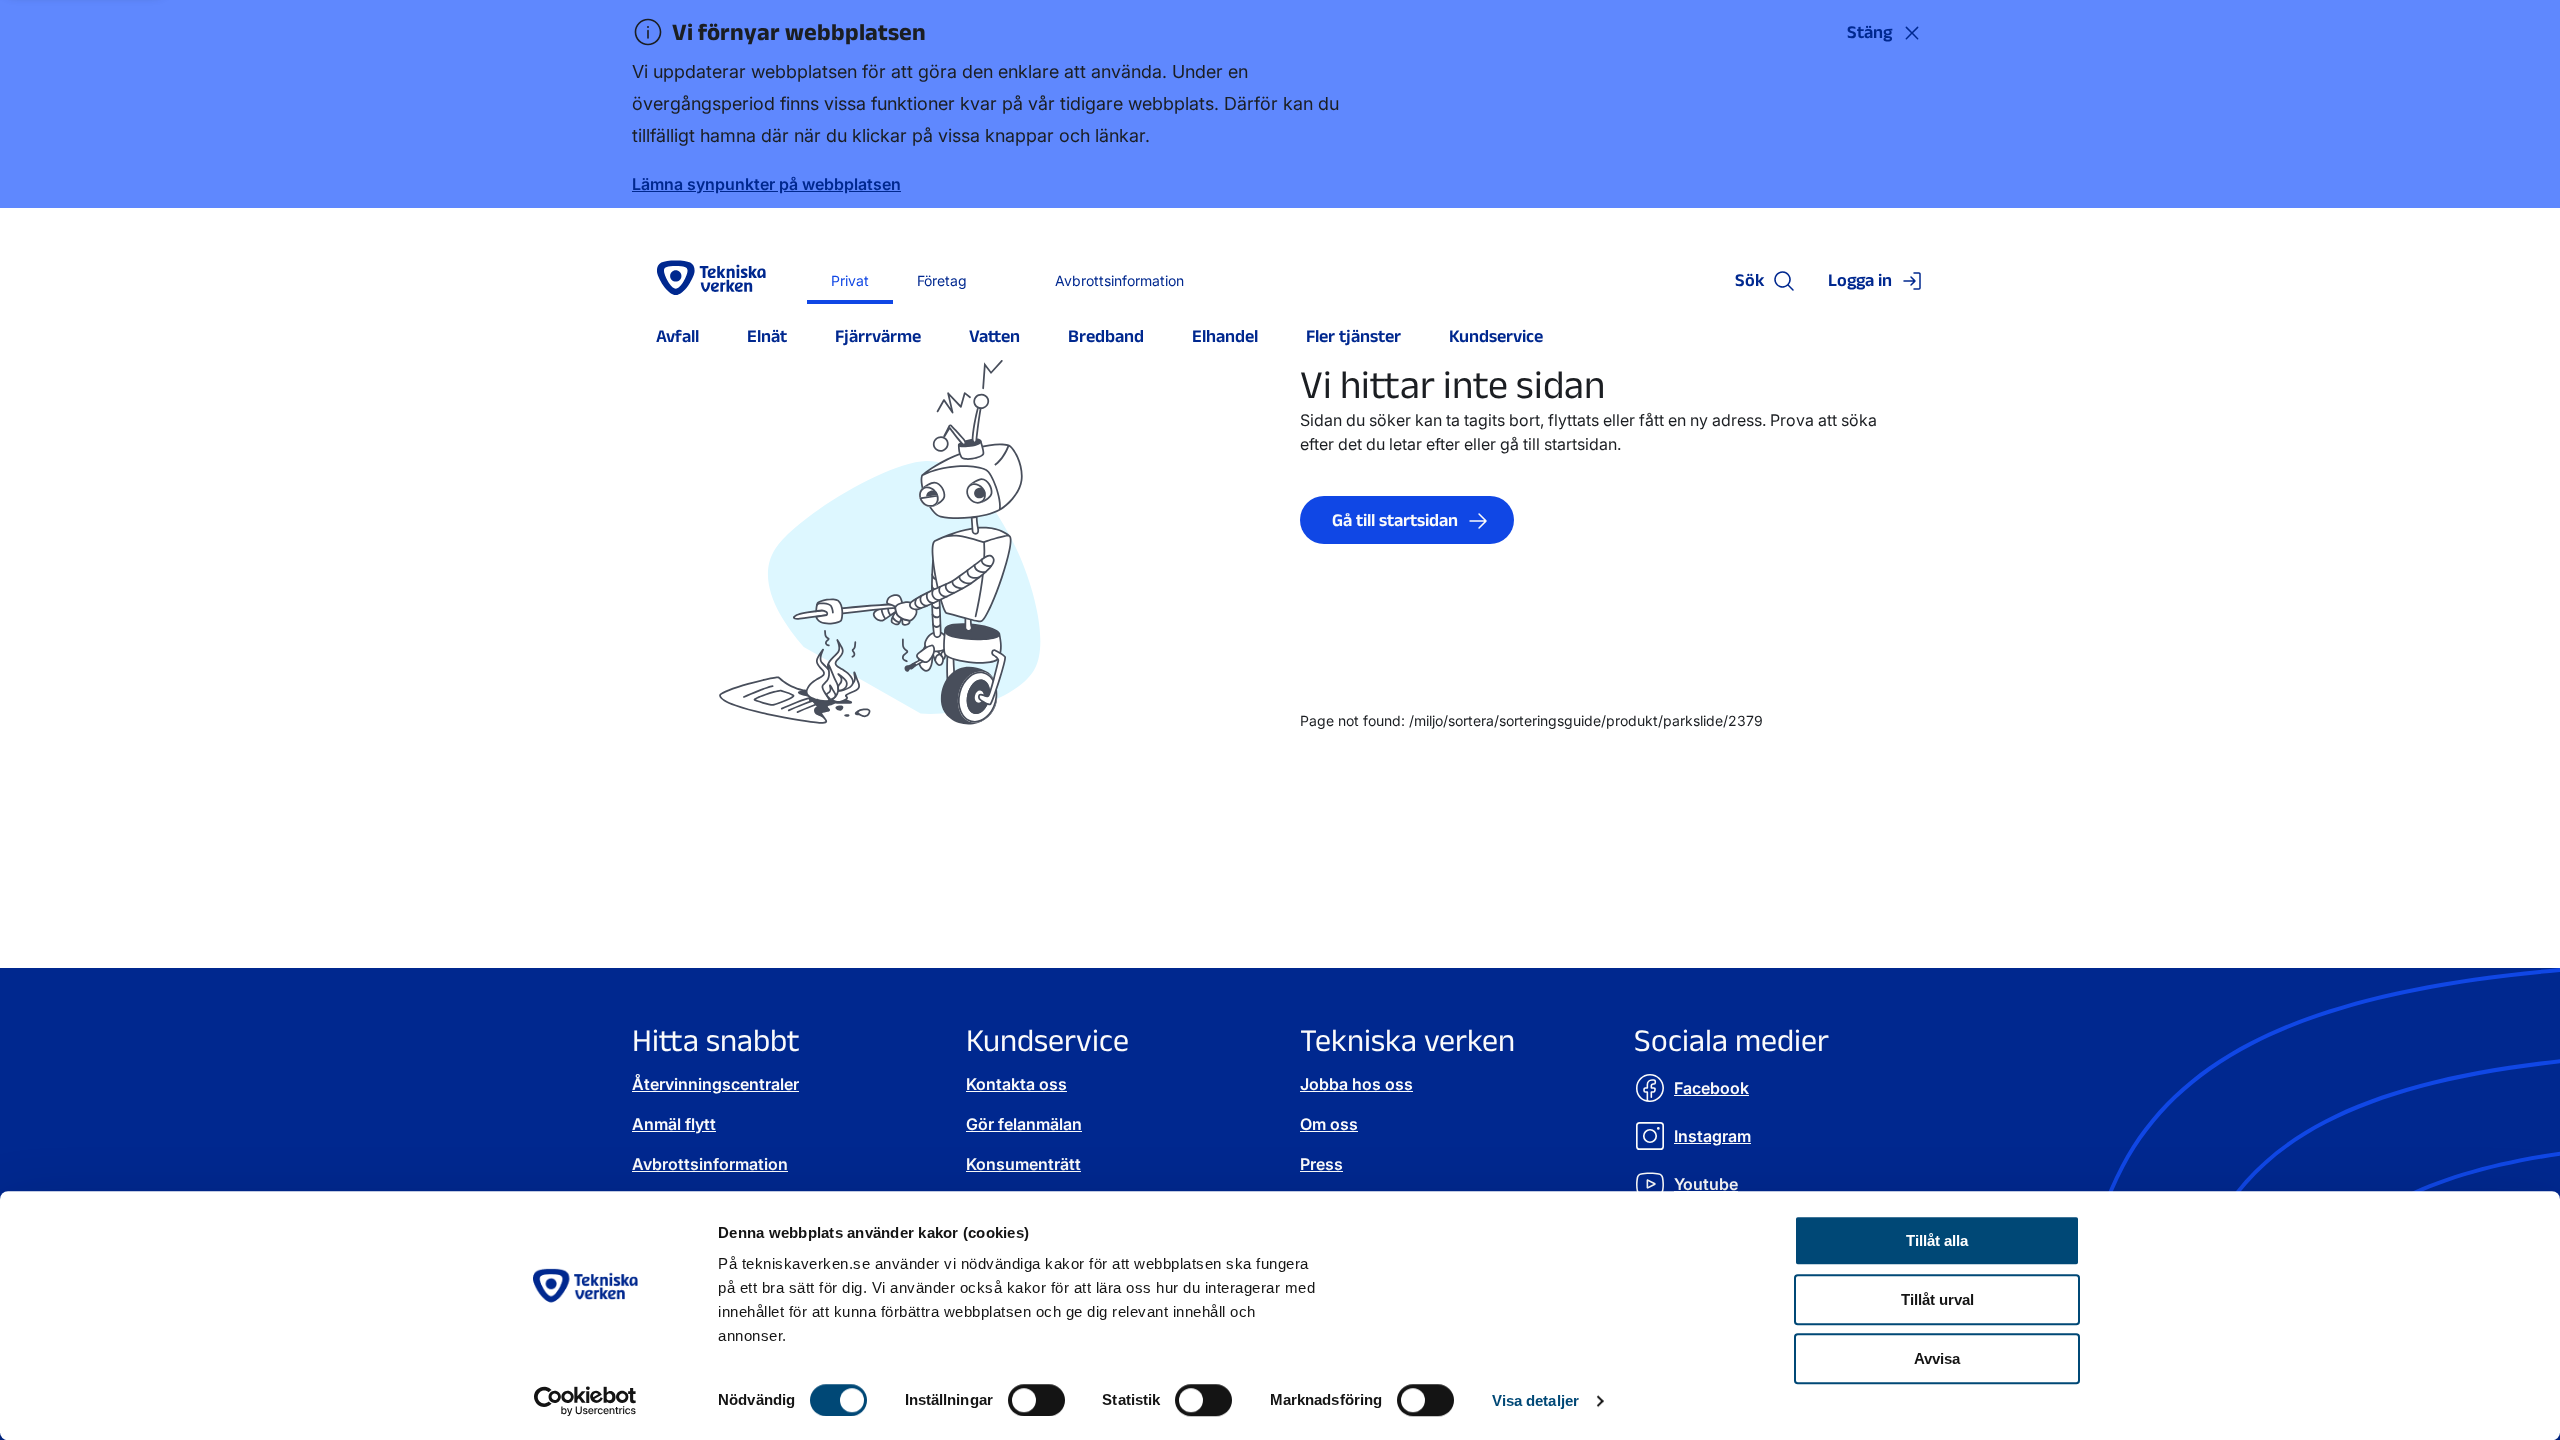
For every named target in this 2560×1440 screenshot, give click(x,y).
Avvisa (1937, 1358)
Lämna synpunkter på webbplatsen (766, 184)
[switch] (1036, 1400)
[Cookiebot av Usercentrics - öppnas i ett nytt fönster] (585, 1401)
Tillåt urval (1937, 1299)
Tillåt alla (1937, 1240)
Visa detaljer (1535, 1400)
